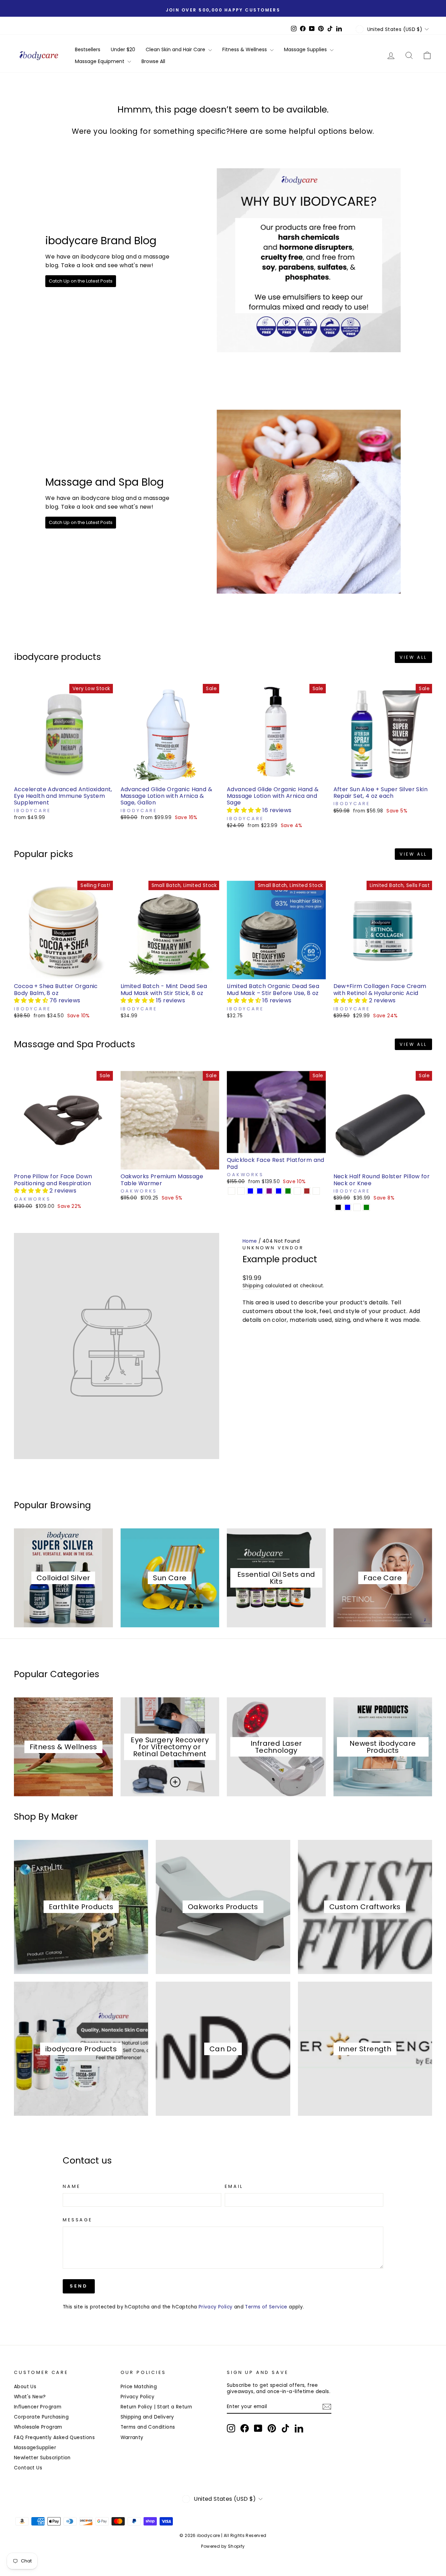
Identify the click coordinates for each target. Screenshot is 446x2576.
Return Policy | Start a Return (156, 2407)
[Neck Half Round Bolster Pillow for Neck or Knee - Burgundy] (357, 1207)
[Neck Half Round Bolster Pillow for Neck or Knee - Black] (338, 1207)
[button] (245, 810)
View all (413, 657)
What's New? (30, 2397)
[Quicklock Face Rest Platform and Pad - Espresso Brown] (307, 1191)
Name (71, 2186)
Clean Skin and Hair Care (176, 49)
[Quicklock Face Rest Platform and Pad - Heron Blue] (279, 1191)
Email (234, 2186)
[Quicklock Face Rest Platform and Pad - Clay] (297, 1191)
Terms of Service (266, 2307)
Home (250, 1241)
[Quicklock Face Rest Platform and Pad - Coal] (232, 1191)
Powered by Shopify (223, 2546)
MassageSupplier (35, 2448)
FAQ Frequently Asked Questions (54, 2438)
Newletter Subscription (42, 2458)
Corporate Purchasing (41, 2417)
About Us (25, 2387)
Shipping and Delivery (147, 2417)
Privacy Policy (216, 2307)
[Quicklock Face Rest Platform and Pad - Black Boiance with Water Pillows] (316, 1191)
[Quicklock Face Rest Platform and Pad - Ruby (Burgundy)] (241, 1191)
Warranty (132, 2438)
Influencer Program (38, 2407)
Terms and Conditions (148, 2427)
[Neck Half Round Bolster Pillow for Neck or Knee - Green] (366, 1207)
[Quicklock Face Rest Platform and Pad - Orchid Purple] (269, 1191)
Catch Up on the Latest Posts (81, 281)
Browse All (153, 61)
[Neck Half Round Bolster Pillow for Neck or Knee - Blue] (348, 1207)
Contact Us (28, 2468)
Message (78, 2220)
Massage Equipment (100, 61)
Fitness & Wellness (245, 49)
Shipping (253, 1286)
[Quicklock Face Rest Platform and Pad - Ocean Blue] (260, 1191)
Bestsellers (88, 49)
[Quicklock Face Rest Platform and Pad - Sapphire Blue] (250, 1191)
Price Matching (139, 2387)
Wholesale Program (38, 2427)
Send (79, 2286)
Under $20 (123, 49)
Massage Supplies (306, 49)
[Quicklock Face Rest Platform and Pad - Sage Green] (288, 1191)
